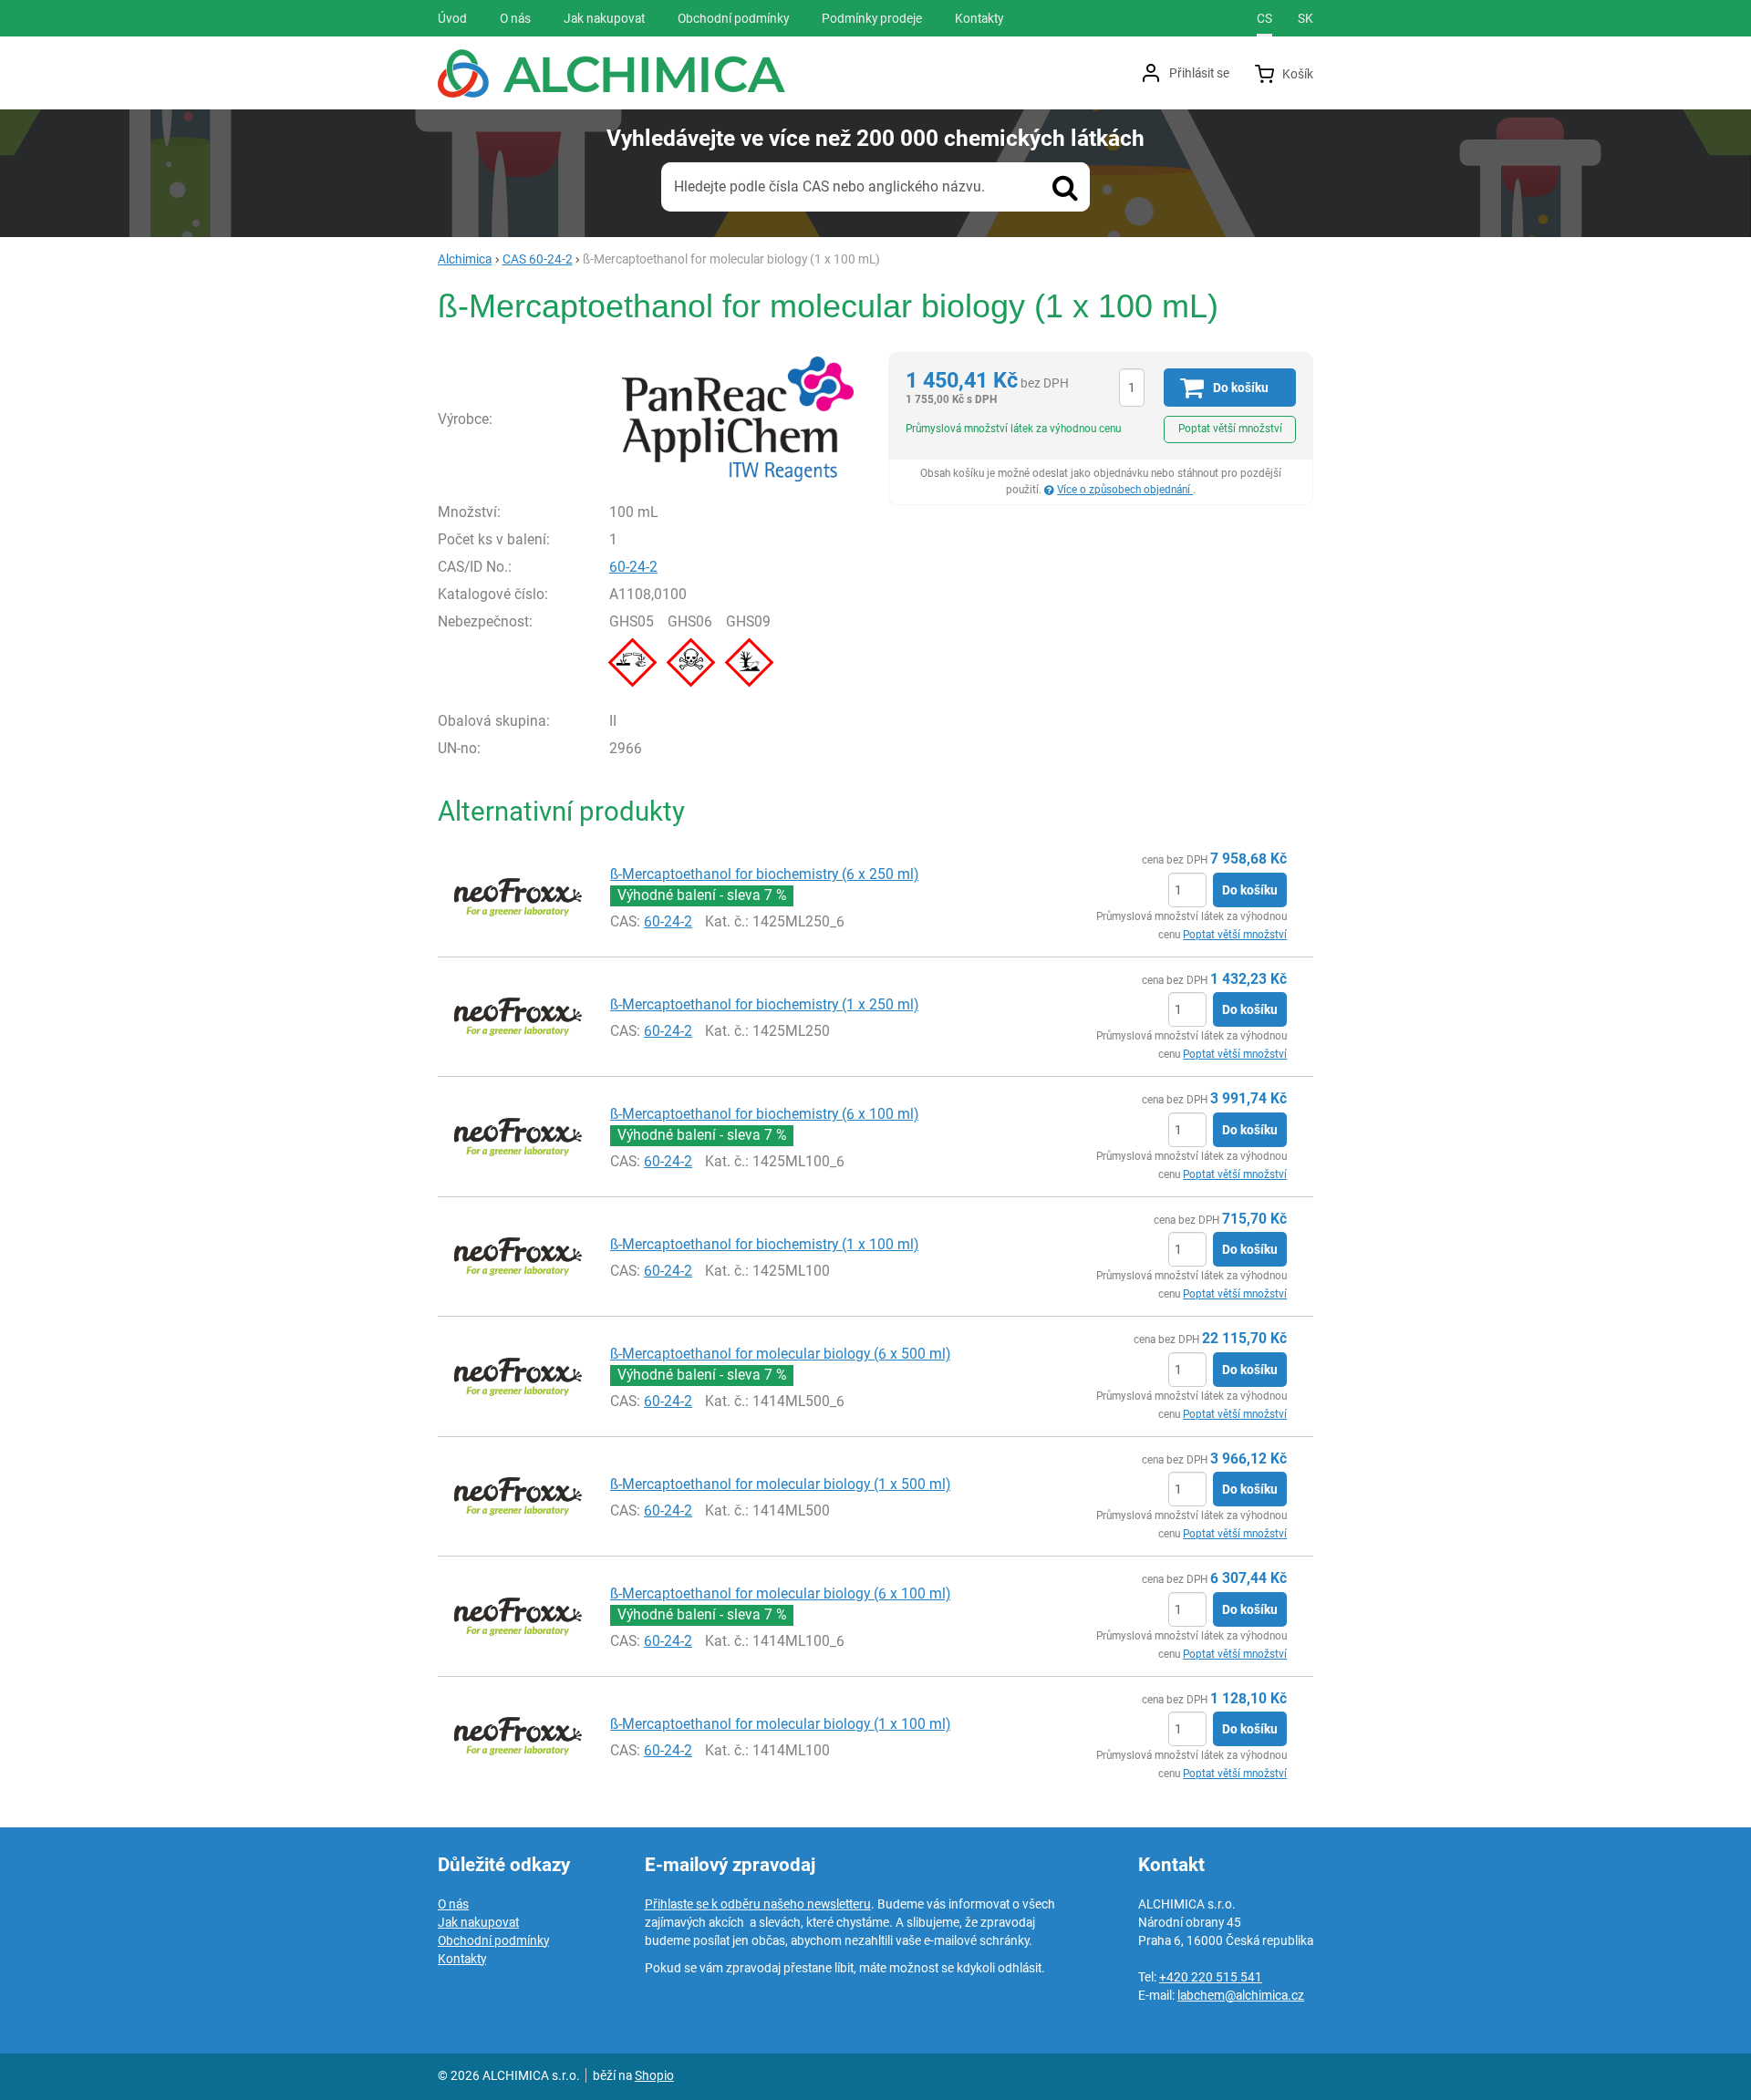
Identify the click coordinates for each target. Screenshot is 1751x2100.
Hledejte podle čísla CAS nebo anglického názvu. (829, 186)
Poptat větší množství (1230, 429)
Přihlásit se (1199, 73)
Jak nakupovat (478, 1922)
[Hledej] (1065, 187)
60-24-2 (633, 567)
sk (1305, 18)
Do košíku (1250, 890)
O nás (453, 1904)
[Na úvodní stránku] (611, 73)
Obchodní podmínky (493, 1940)
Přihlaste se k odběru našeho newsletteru (758, 1904)
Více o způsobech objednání (1125, 490)
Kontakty (462, 1959)
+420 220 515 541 (1211, 1977)
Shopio (654, 2075)
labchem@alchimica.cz (1241, 1995)
